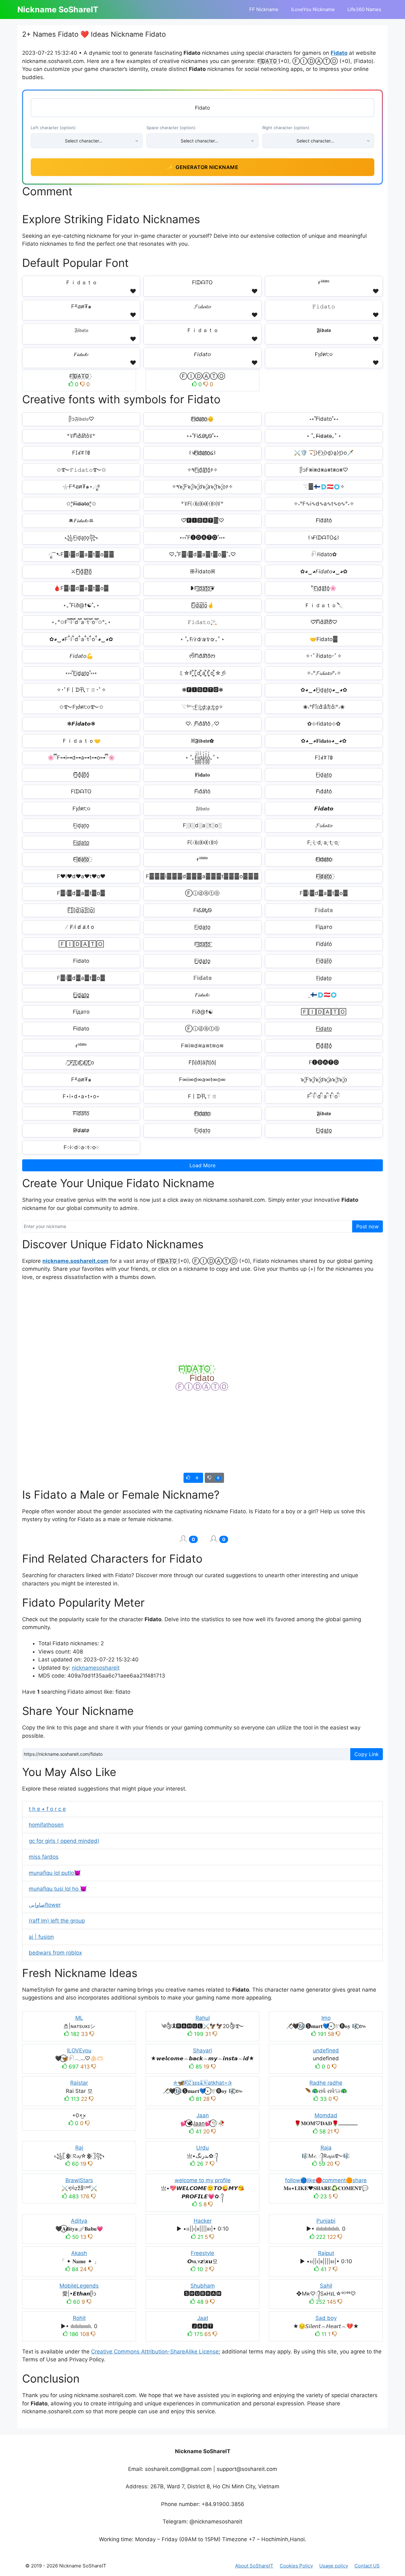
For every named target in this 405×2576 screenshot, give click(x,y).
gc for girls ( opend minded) (64, 1841)
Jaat (203, 2318)
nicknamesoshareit (96, 1668)
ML (79, 2018)
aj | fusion (41, 1937)
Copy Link (367, 1754)
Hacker (203, 2221)
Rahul (203, 2018)
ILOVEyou (79, 2050)
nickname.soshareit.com (75, 1261)
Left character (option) (53, 128)
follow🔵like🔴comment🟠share (326, 2180)
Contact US (367, 2566)
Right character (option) (286, 128)
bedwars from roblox (55, 1953)
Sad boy (326, 2318)
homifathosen (46, 1825)
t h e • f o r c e (47, 1809)
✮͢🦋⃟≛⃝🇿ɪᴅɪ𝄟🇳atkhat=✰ (202, 2083)
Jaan (203, 2115)
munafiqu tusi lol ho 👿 (58, 1889)
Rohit (79, 2318)
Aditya (79, 2221)
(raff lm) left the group (57, 1921)
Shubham (203, 2286)
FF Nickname (264, 9)
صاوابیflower (45, 1905)
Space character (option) (171, 128)
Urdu (202, 2148)
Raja (326, 2148)
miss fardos (44, 1857)
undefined (326, 2050)
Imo (326, 2018)
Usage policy (334, 2566)
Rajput (326, 2253)
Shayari (202, 2050)
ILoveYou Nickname (313, 9)
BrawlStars (79, 2180)
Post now (368, 1226)
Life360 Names (364, 9)
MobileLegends (79, 2286)
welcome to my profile (203, 2180)
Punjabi (326, 2221)
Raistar (79, 2083)
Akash (79, 2253)
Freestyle (202, 2253)
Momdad (326, 2115)
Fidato (339, 53)
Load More (202, 1165)
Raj (79, 2148)
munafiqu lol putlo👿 (55, 1873)
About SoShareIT (254, 2566)
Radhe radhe (326, 2083)
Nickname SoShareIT (58, 9)
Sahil (326, 2286)
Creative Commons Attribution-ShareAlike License (155, 2352)
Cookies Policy (296, 2566)
